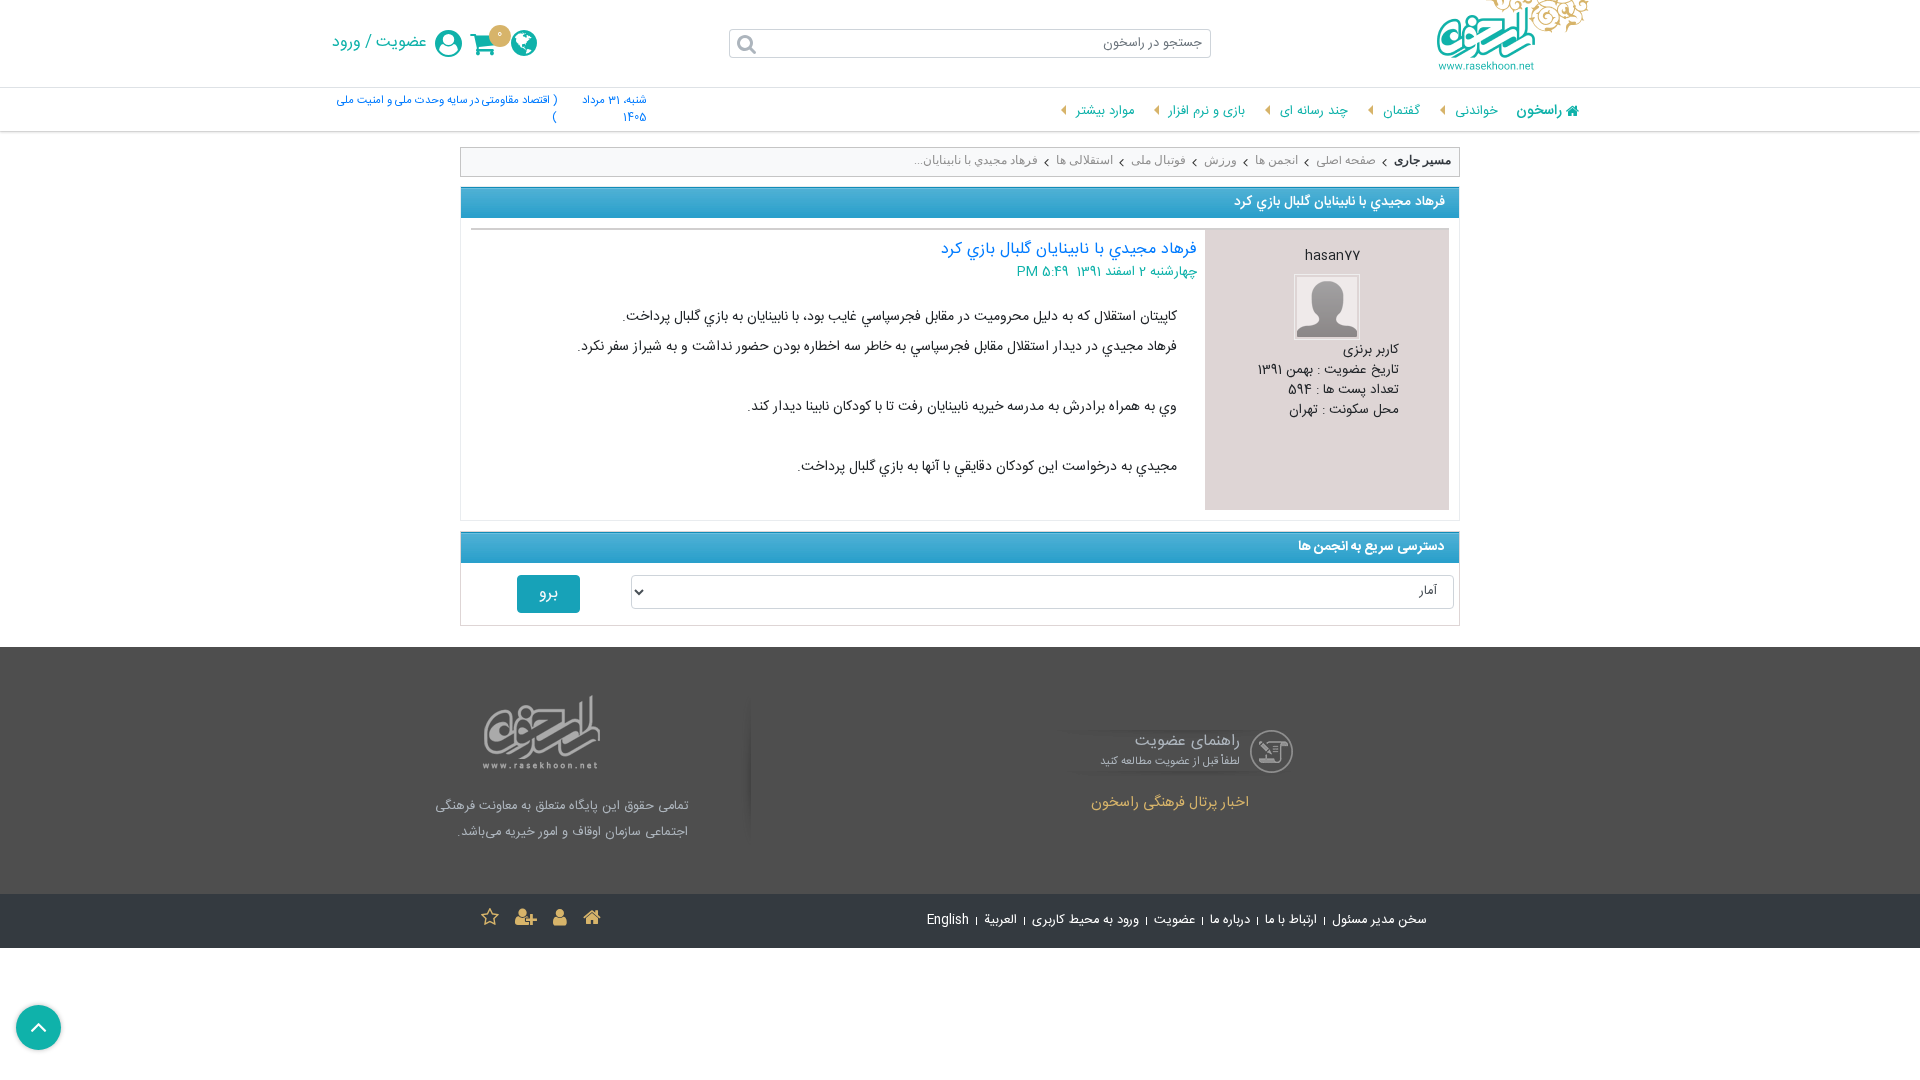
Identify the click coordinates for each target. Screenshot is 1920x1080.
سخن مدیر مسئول (1379, 920)
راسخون (1539, 112)
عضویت (401, 43)
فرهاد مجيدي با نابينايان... (976, 160)
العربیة (1000, 920)
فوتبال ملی (1158, 160)
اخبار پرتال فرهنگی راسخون (1170, 804)
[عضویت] (526, 920)
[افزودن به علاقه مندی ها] (490, 920)
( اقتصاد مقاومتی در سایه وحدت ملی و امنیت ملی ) (447, 110)
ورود (346, 43)
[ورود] (560, 920)
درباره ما (1230, 920)
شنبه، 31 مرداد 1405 (614, 110)
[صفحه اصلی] (592, 920)
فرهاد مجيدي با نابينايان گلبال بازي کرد (1069, 249)
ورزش (1220, 160)
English (948, 920)
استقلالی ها (1084, 160)
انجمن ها (1276, 160)
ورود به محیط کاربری (1085, 920)
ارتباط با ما (1291, 920)
